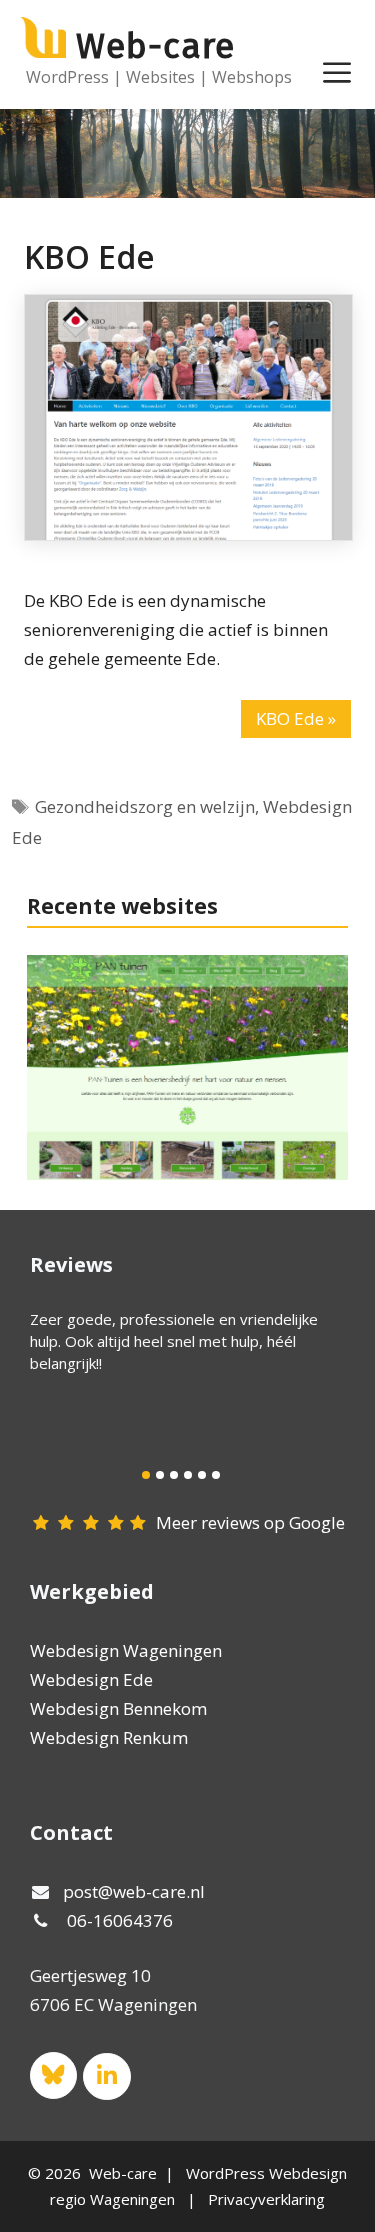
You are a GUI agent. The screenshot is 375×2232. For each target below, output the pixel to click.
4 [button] (188, 1475)
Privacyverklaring (266, 2199)
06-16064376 (120, 1920)
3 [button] (174, 1475)
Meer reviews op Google (250, 1522)
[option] (180, 1341)
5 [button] (202, 1475)
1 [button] (146, 1475)
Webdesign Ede (91, 1679)
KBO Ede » (296, 718)
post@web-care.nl (134, 1891)
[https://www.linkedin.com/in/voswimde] (106, 2076)
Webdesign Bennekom (118, 1708)
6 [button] (216, 1475)
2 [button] (160, 1475)
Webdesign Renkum (109, 1737)
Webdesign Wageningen (126, 1650)
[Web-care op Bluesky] (53, 2075)
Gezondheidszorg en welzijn (145, 806)
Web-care (155, 46)
